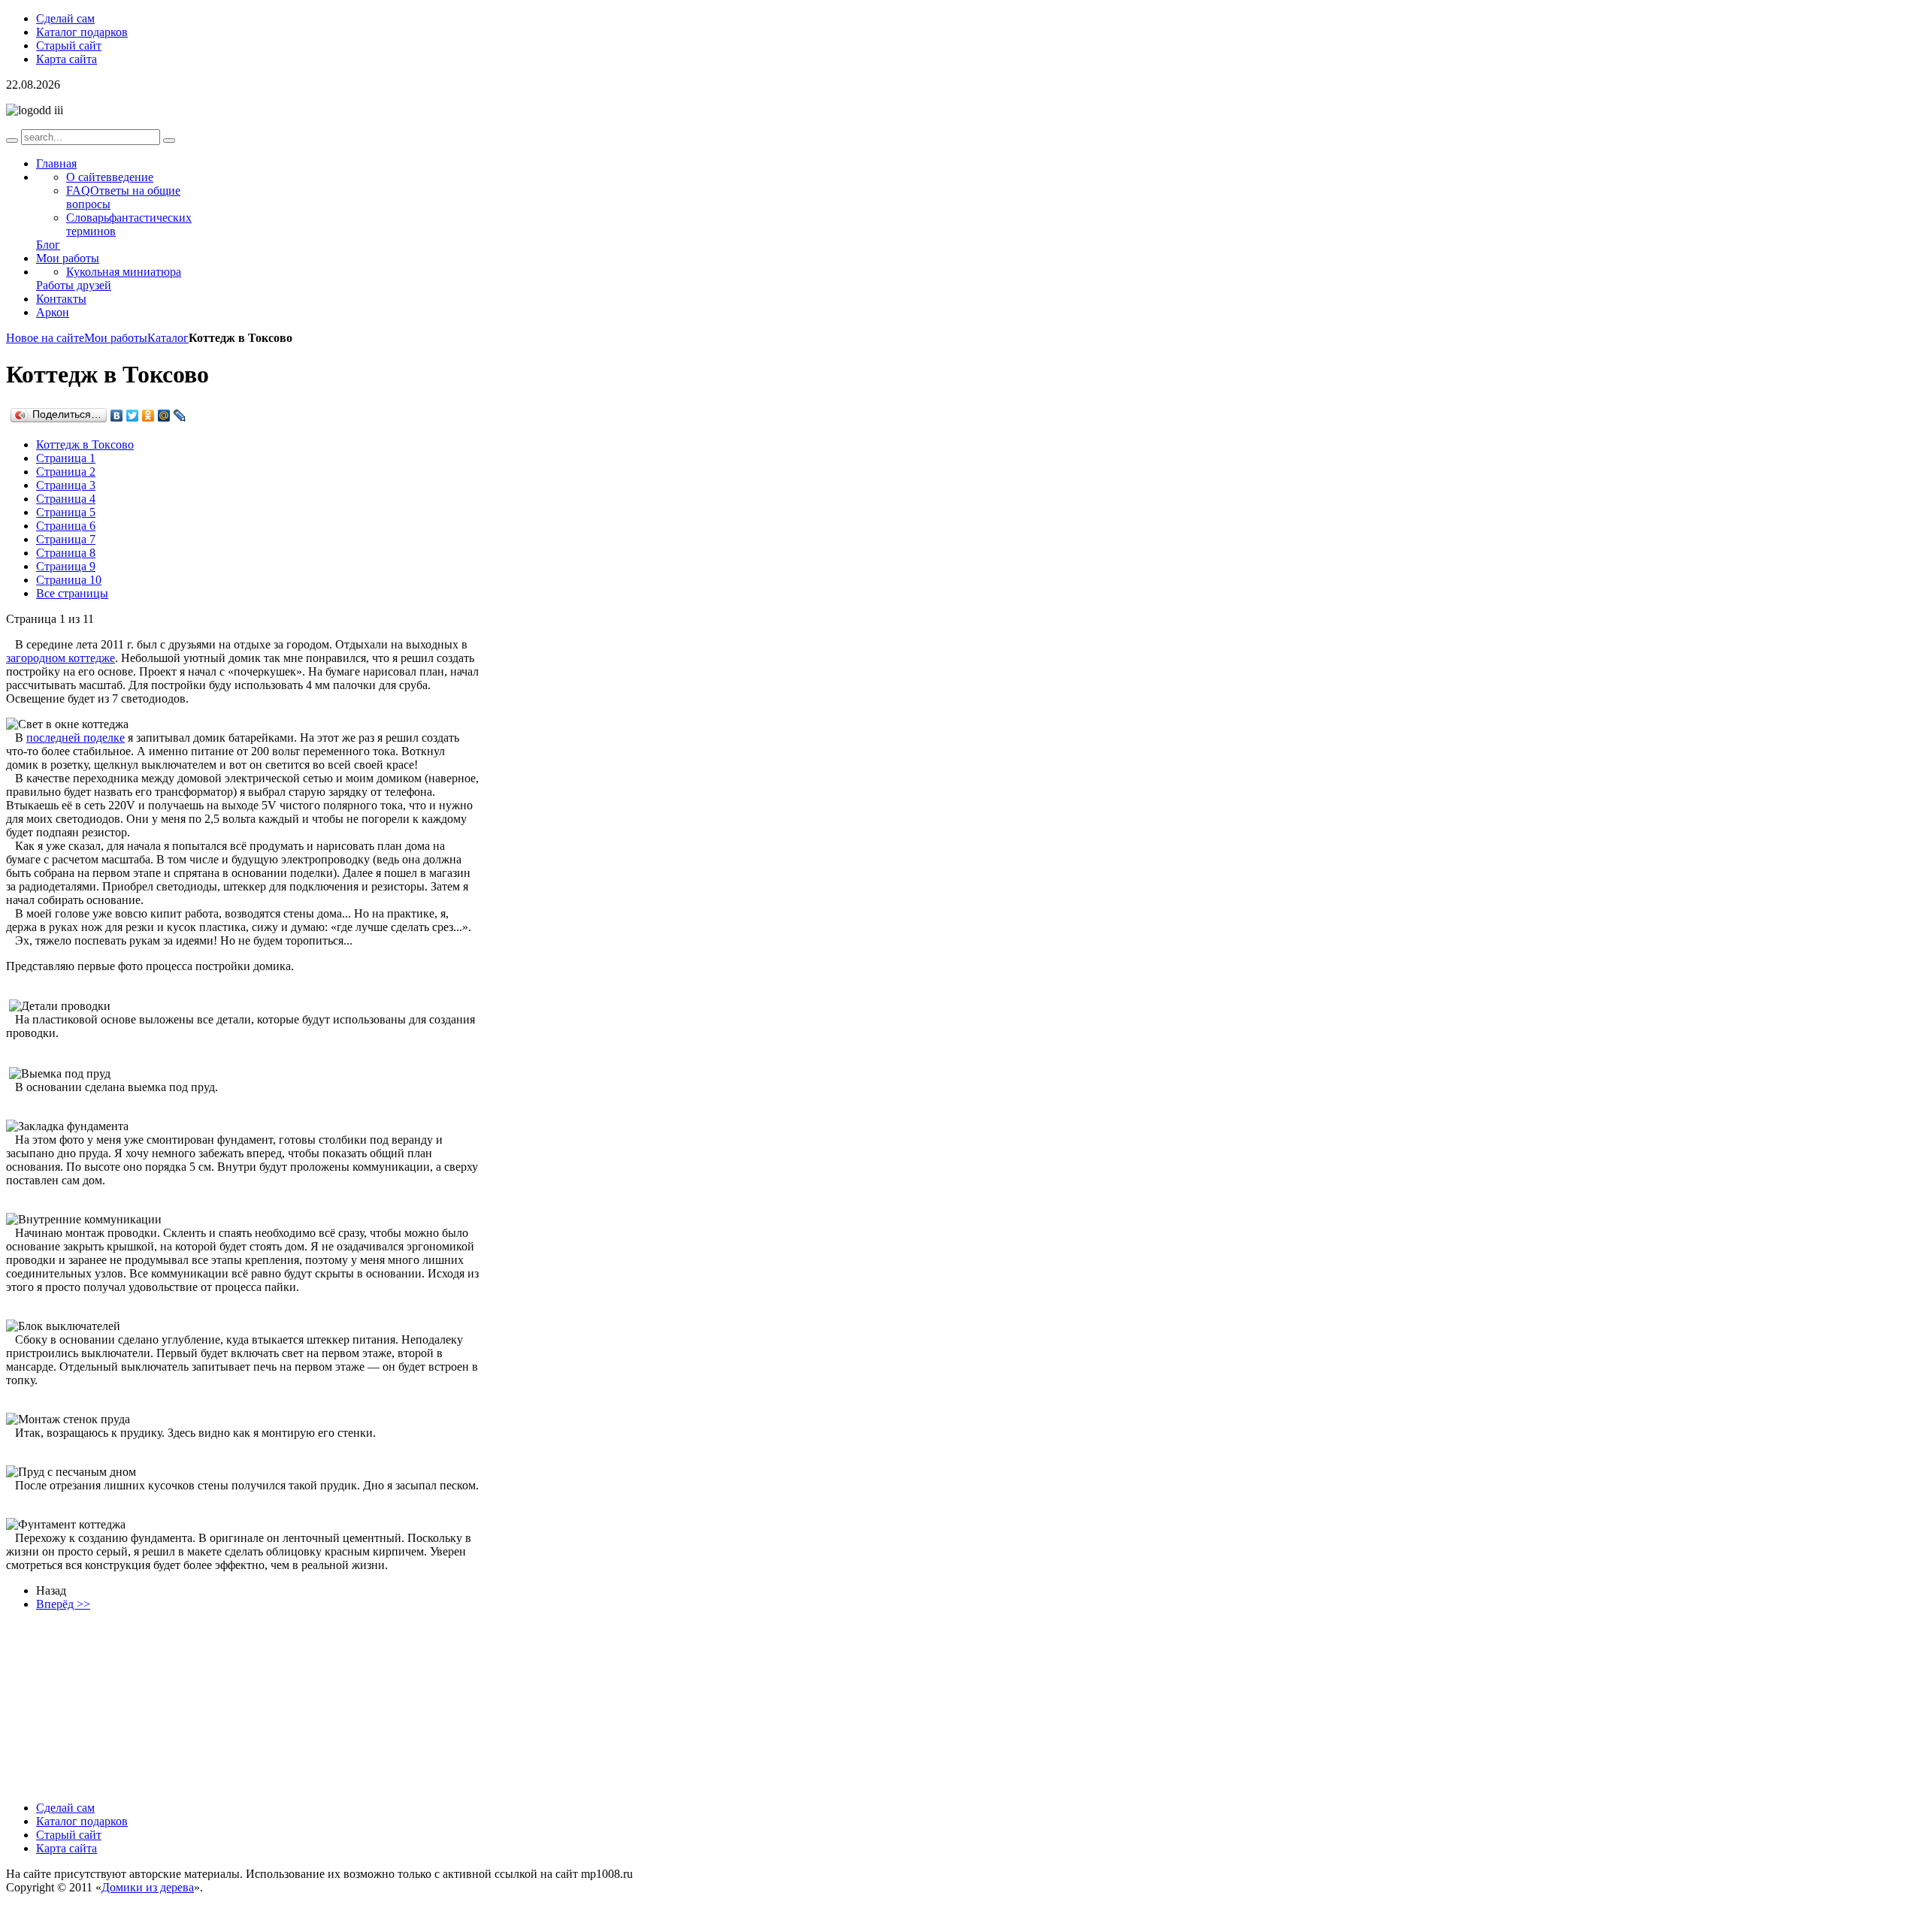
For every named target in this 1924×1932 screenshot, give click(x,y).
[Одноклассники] (148, 416)
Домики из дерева (148, 1887)
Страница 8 (66, 553)
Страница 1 (66, 458)
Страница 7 (66, 539)
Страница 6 (66, 526)
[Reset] (169, 141)
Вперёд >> (63, 1604)
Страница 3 (66, 485)
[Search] (12, 141)
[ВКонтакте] (117, 416)
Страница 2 (66, 472)
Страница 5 (66, 512)
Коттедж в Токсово (85, 444)
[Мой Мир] (164, 416)
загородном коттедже (61, 658)
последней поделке (76, 738)
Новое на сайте (45, 338)
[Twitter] (133, 416)
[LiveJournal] (180, 416)
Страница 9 (66, 566)
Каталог (168, 338)
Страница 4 (66, 499)
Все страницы (72, 593)
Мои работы (116, 338)
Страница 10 (69, 580)
